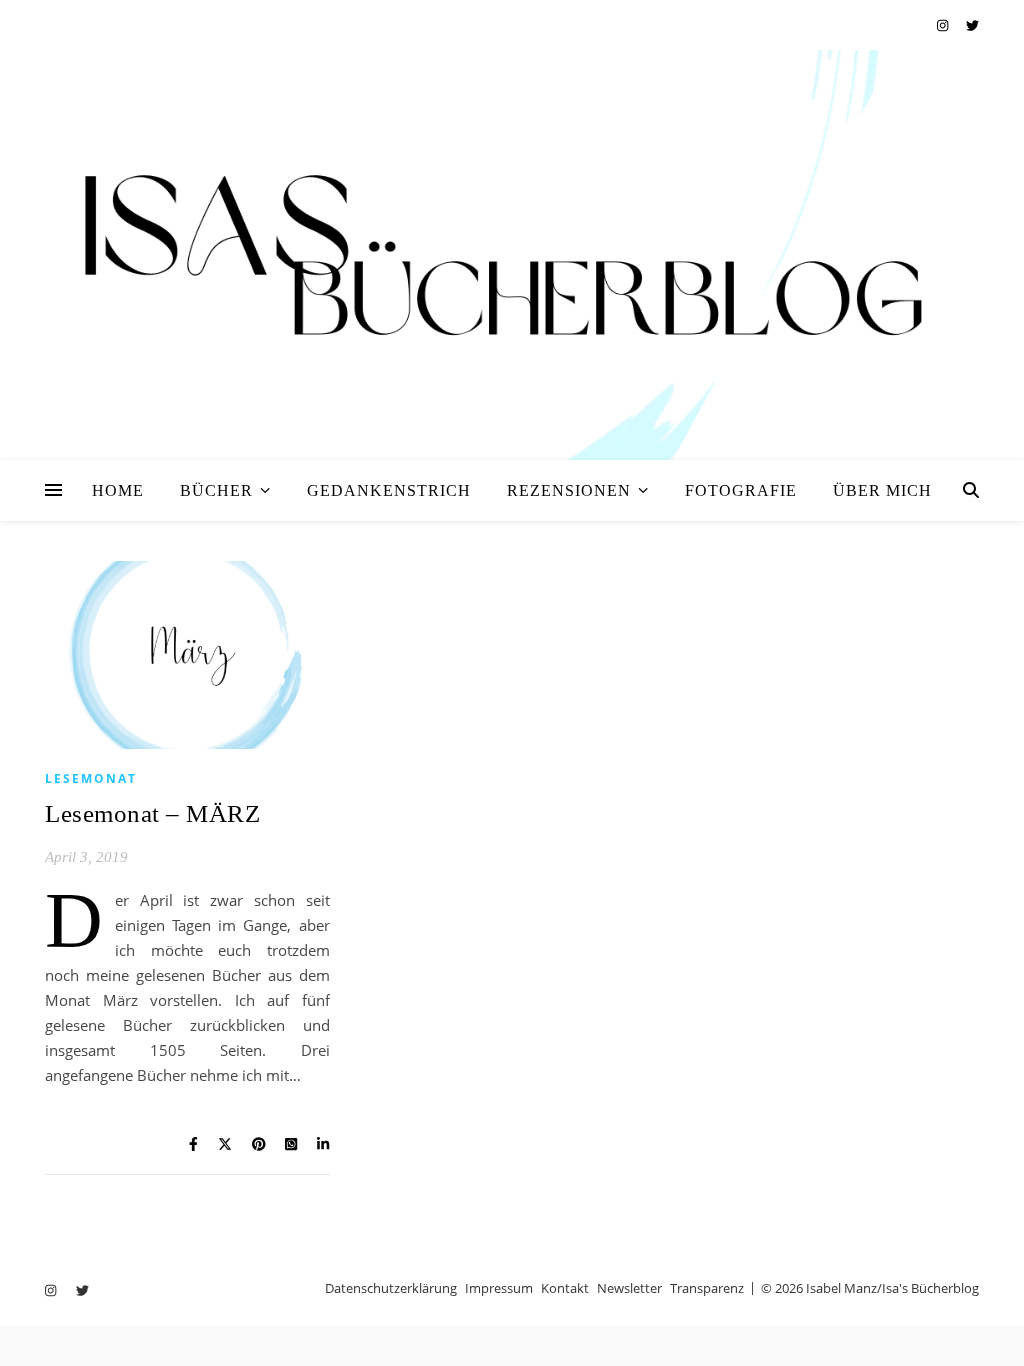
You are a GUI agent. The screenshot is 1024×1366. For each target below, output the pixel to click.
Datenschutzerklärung (391, 1288)
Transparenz (707, 1288)
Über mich (882, 490)
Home (118, 490)
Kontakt (565, 1288)
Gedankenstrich (389, 490)
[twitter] (972, 25)
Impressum (499, 1288)
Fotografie (741, 490)
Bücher (216, 490)
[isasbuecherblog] (512, 255)
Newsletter (629, 1288)
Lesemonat (91, 778)
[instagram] (944, 25)
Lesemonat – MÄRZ (152, 813)
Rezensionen (569, 490)
